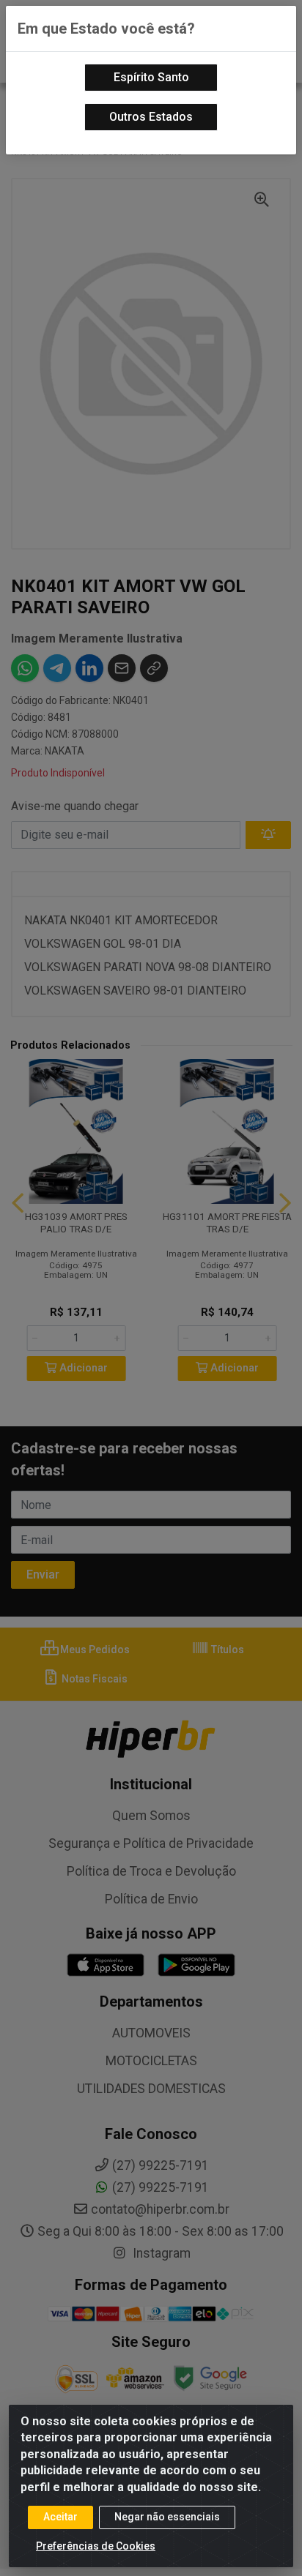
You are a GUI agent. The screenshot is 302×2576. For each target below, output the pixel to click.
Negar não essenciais (167, 2517)
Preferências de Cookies (96, 2546)
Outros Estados (151, 117)
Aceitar (60, 2517)
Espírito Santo (151, 77)
